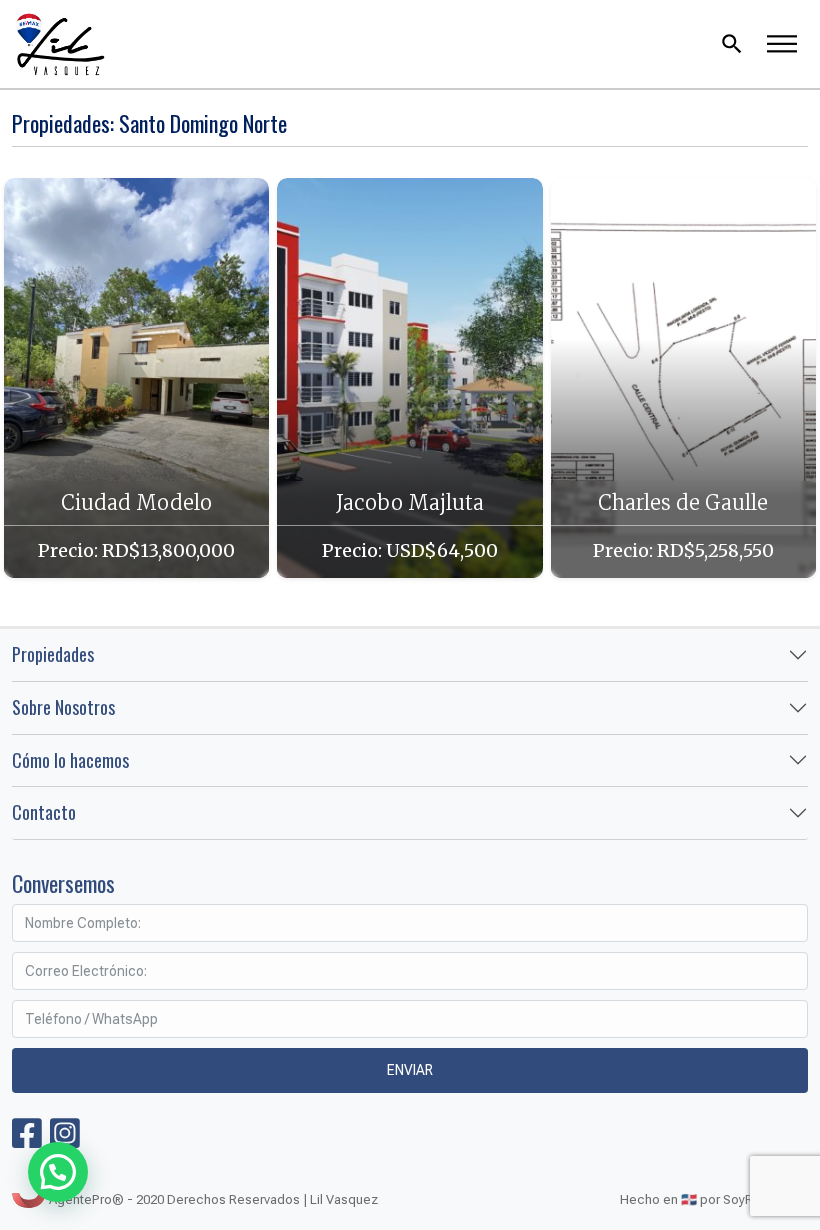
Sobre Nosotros (63, 707)
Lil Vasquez (348, 44)
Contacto (44, 812)
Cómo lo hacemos (70, 760)
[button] (58, 1172)
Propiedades (53, 654)
